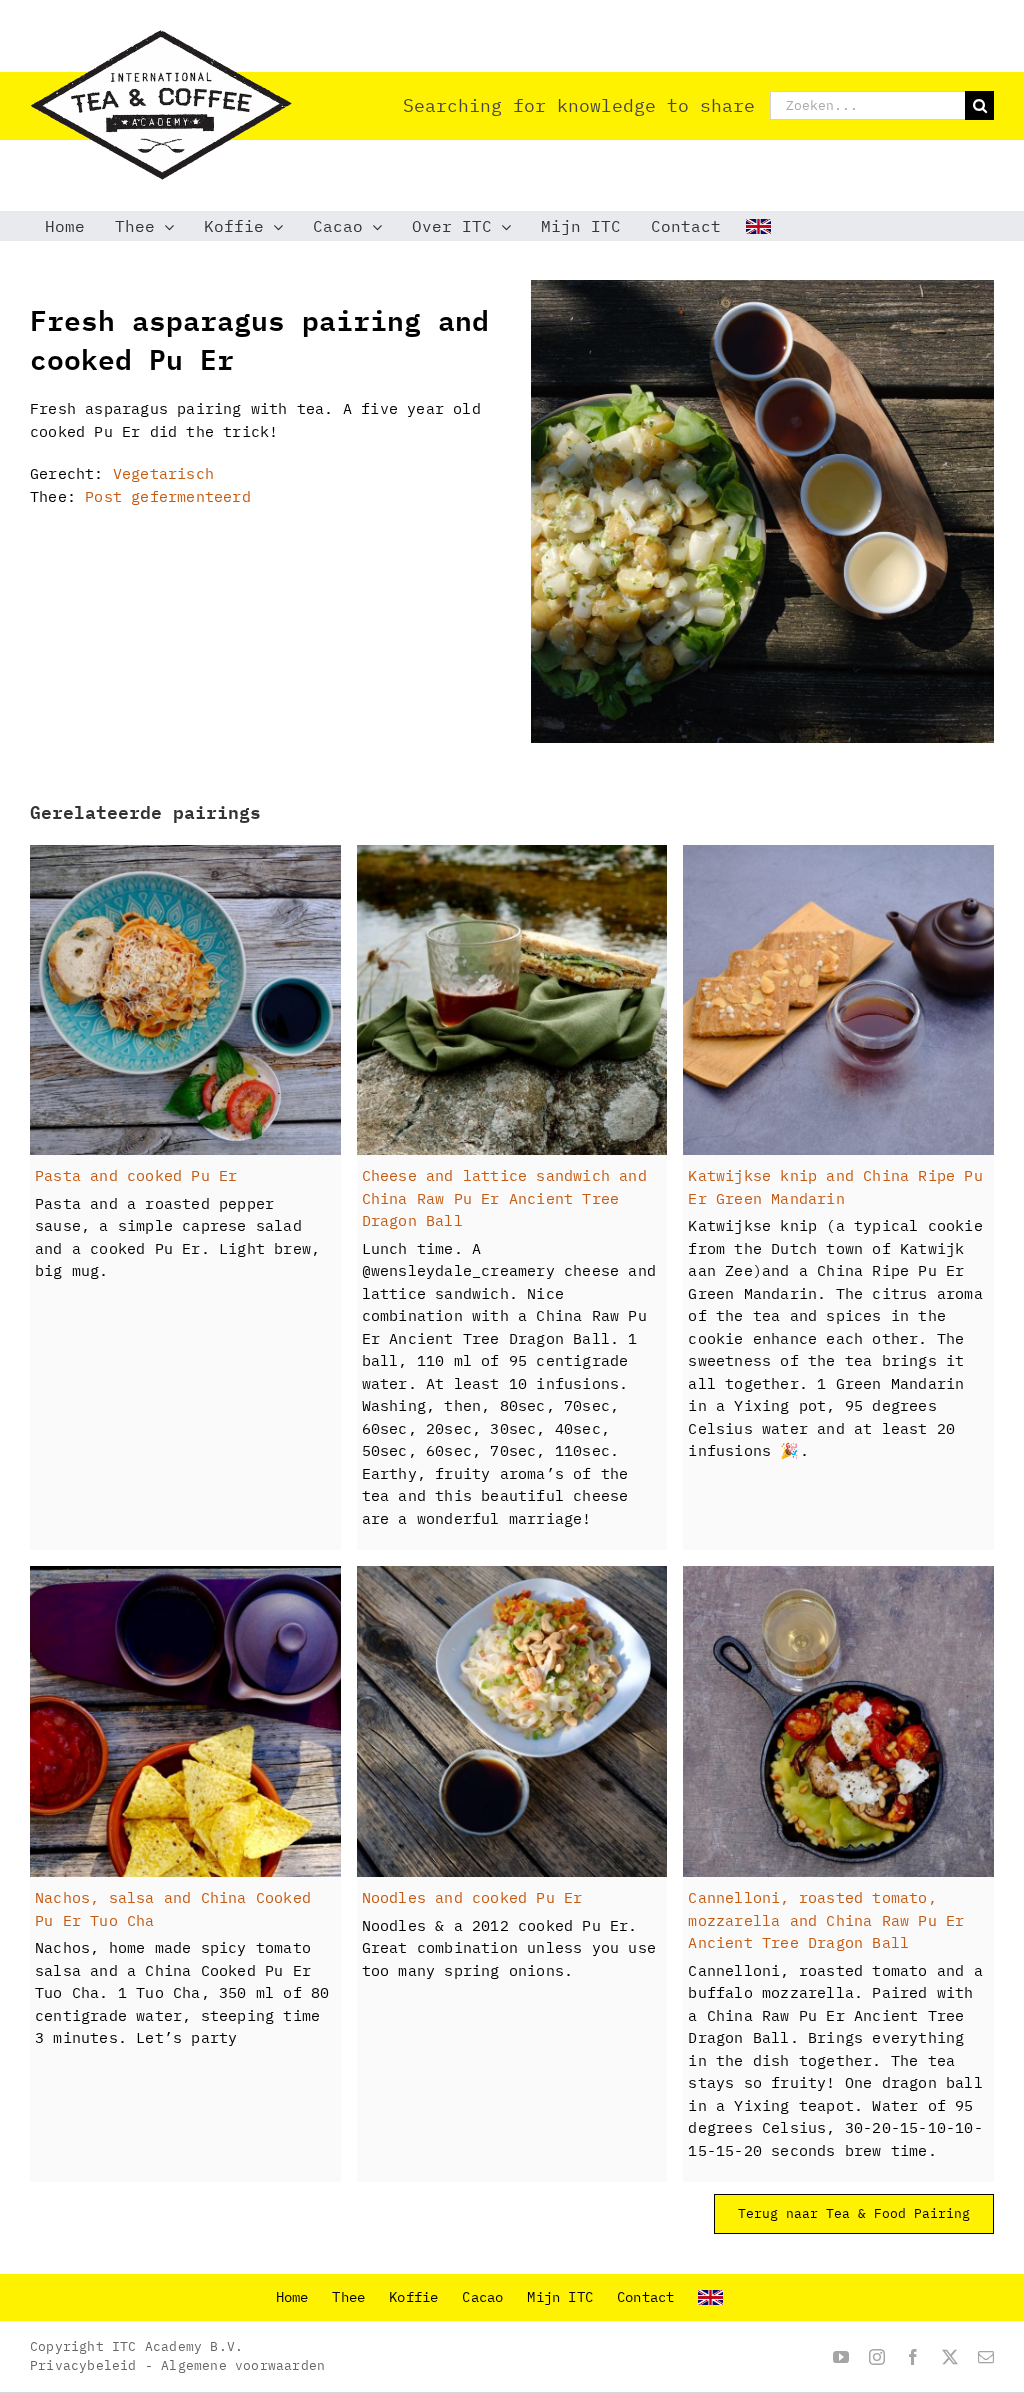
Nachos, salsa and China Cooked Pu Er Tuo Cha (173, 1909)
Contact (645, 2297)
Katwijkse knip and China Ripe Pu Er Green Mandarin (835, 1187)
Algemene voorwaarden (243, 2365)
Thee (348, 2297)
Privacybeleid (83, 2365)
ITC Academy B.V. (177, 2346)
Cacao (482, 2297)
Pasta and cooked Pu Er (136, 1175)
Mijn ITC (560, 2297)
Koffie (413, 2297)
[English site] (761, 226)
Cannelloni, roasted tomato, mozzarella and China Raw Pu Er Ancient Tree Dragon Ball (826, 1920)
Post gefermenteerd (168, 496)
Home (292, 2297)
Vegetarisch (163, 473)
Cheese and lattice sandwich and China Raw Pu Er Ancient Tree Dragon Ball (504, 1198)
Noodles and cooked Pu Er (472, 1897)
